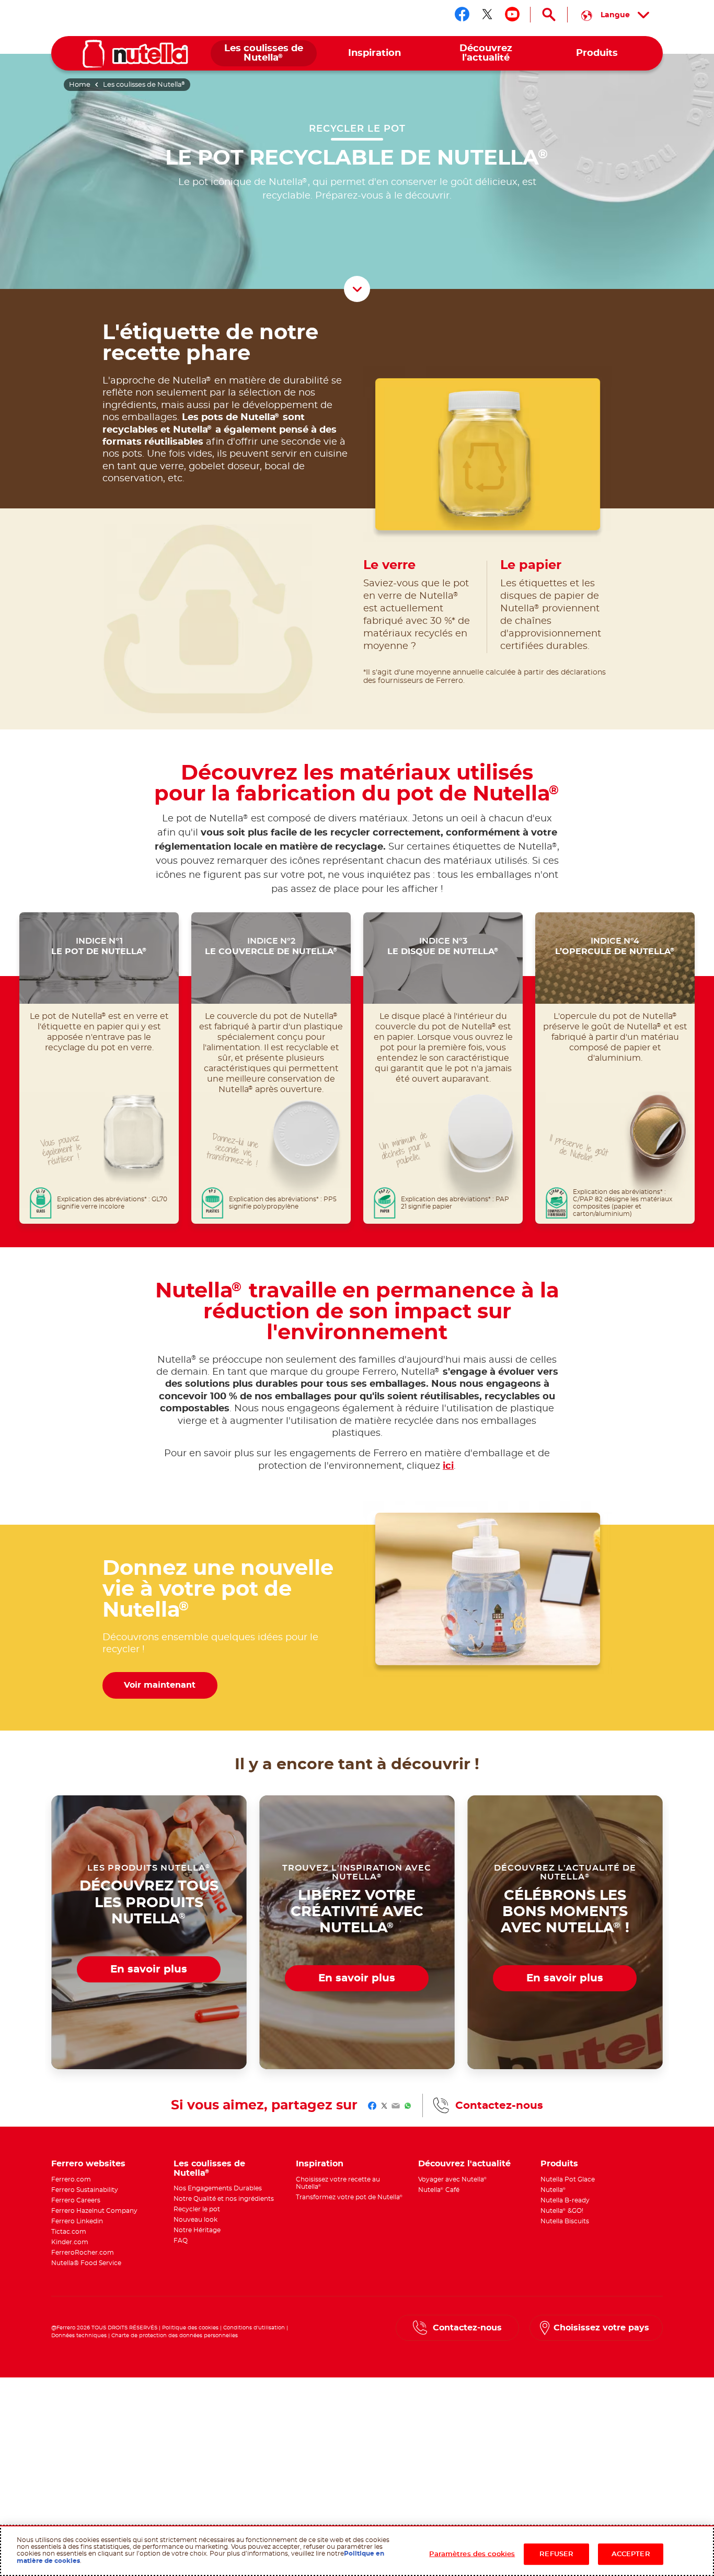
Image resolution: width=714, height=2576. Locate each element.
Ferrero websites (88, 2164)
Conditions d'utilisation (254, 2328)
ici (448, 1466)
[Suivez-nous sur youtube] (512, 14)
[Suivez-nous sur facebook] (462, 14)
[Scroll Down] (357, 289)
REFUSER (556, 2554)
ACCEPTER (631, 2554)
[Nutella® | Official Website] (135, 54)
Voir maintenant (160, 1685)
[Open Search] (549, 15)
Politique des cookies (190, 2328)
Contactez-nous (499, 2106)
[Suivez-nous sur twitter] (487, 14)
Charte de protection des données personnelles (175, 2336)
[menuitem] (264, 54)
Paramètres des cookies (472, 2554)
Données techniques (79, 2336)
